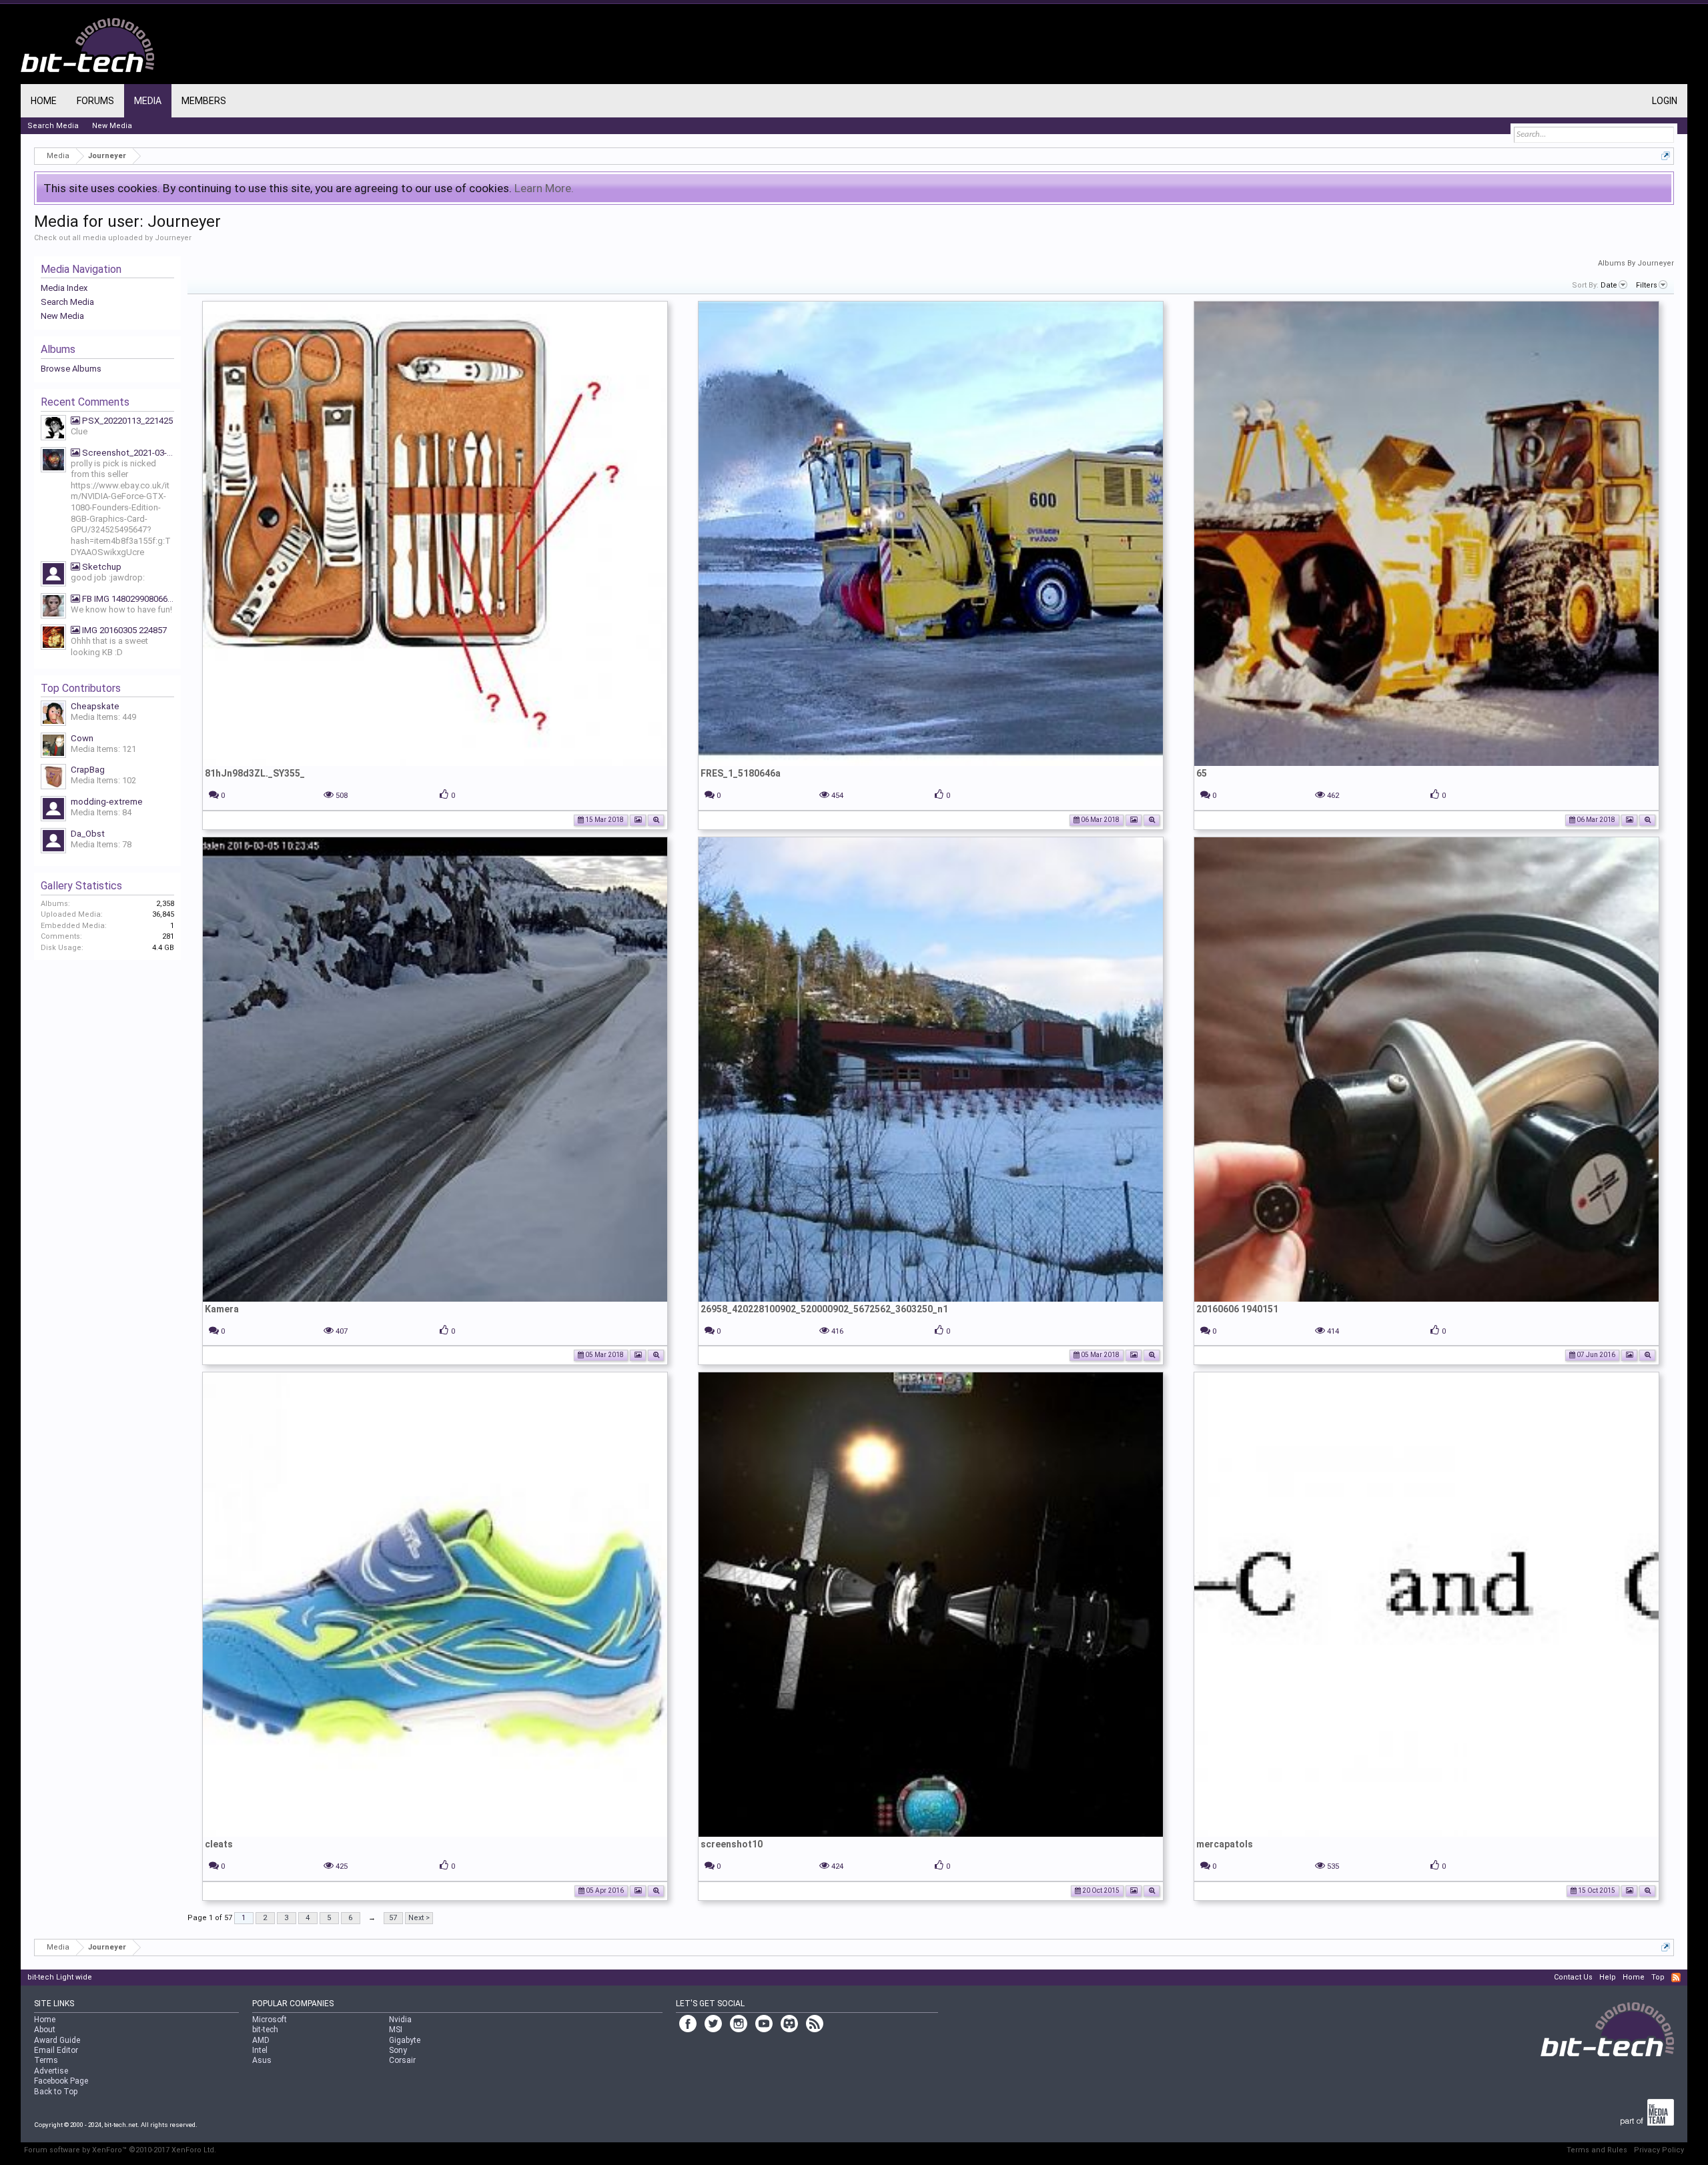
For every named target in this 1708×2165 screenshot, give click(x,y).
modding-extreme (107, 802)
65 (1202, 773)
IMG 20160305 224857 (123, 630)
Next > (419, 1918)
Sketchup (101, 567)
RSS (1676, 1978)
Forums (95, 101)
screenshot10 (732, 1844)
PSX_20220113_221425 (126, 421)
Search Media (67, 302)
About (45, 2030)
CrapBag (88, 770)
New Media (62, 316)
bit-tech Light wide (60, 1977)
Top (1658, 1977)
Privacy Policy (1659, 2150)
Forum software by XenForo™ (120, 2150)
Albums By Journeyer (1636, 263)
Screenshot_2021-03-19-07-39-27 (127, 453)
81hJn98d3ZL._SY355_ (255, 773)
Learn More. (544, 188)
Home (44, 101)
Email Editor (56, 2050)
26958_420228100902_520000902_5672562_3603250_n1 (824, 1309)
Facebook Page (61, 2081)
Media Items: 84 (101, 812)
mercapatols (1225, 1844)
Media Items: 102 (103, 780)
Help (1608, 1977)
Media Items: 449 (103, 717)
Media (148, 101)
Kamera (222, 1309)
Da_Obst (88, 834)
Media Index (64, 288)
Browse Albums (71, 369)
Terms (46, 2060)
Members (204, 101)
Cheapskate (95, 706)
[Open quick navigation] (1666, 156)
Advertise (51, 2071)
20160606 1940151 (1237, 1309)
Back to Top (56, 2092)
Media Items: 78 (101, 844)
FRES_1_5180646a (741, 773)
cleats (219, 1844)
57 (393, 1918)
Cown (82, 738)
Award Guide (57, 2040)
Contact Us (1573, 1977)
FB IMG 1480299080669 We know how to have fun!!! (127, 599)
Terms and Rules (1597, 2150)
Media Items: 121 (103, 749)
